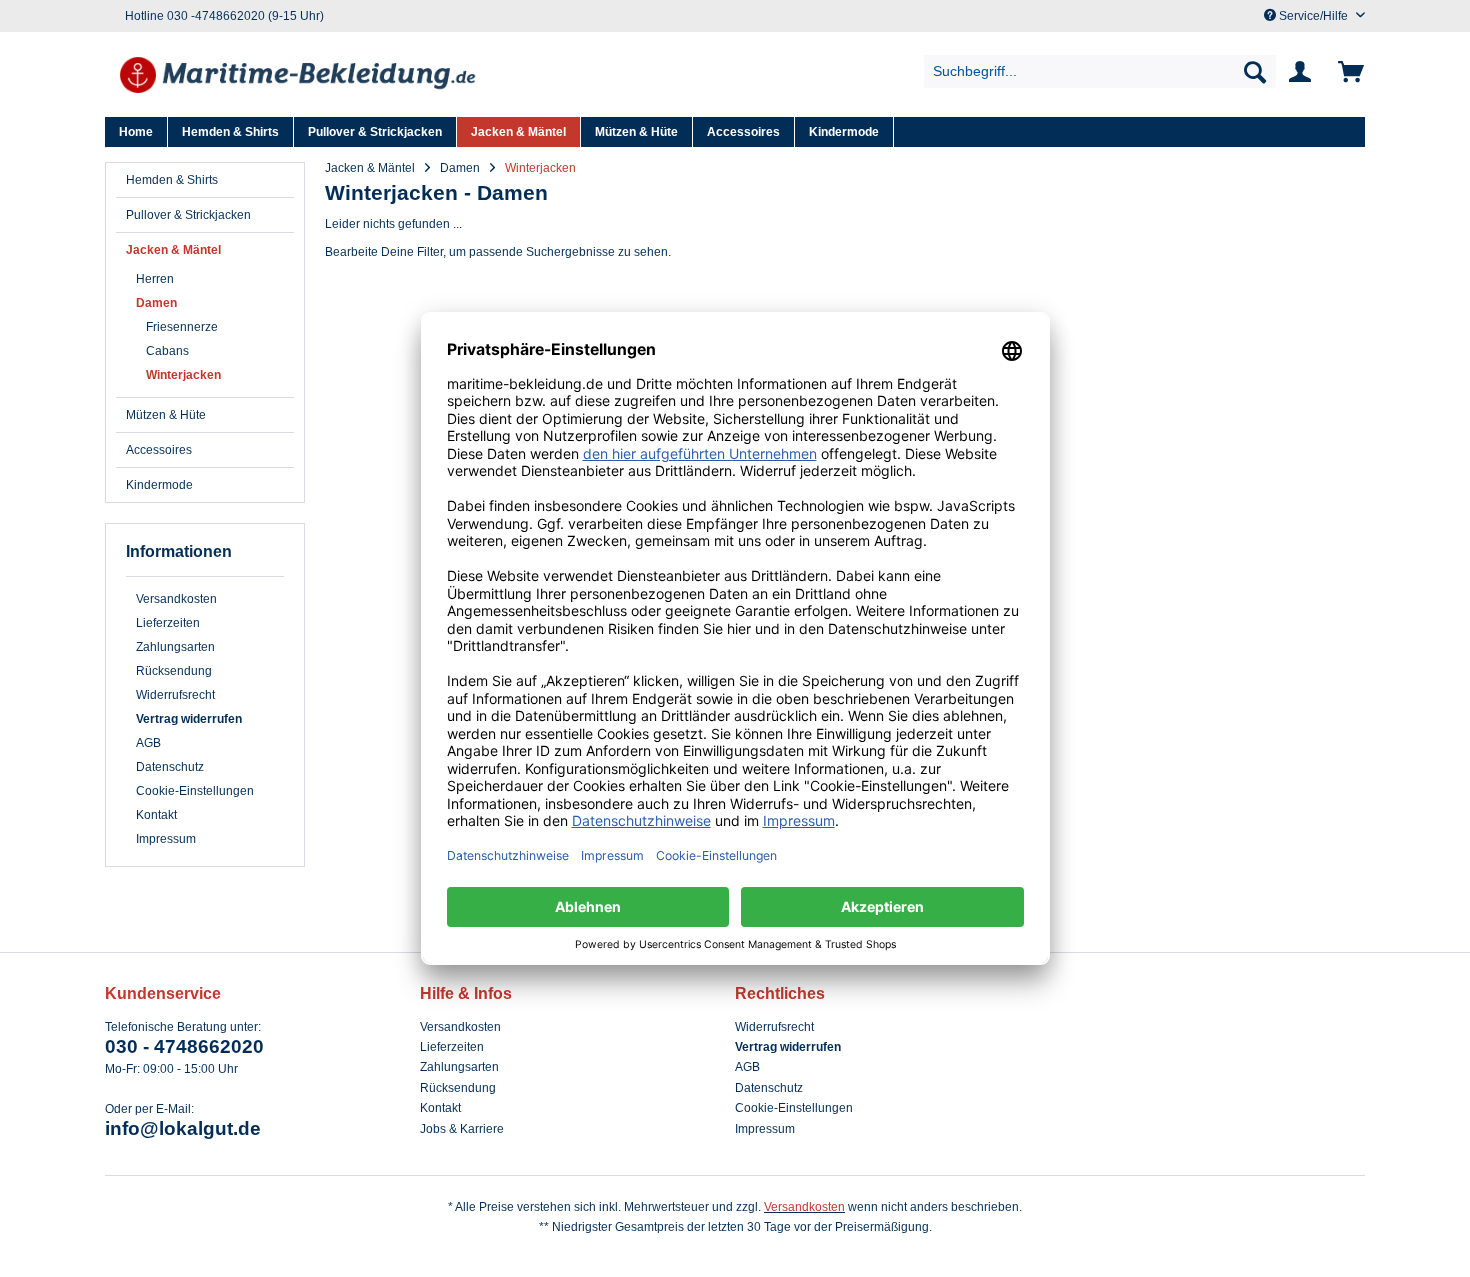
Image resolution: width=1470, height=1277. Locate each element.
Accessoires (159, 450)
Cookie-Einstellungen (195, 791)
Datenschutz (170, 767)
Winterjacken (183, 375)
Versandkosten (176, 599)
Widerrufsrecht (175, 695)
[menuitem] (1100, 71)
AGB (148, 743)
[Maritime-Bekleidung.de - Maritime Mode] (299, 77)
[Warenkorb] (1347, 72)
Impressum (166, 839)
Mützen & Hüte (166, 415)
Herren (155, 279)
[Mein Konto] (1304, 72)
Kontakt (156, 815)
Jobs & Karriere (462, 1129)
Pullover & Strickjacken (188, 215)
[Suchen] (1255, 71)
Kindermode (159, 485)
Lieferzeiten (168, 623)
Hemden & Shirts (172, 180)
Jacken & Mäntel (173, 250)
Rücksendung (174, 671)
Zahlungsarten (175, 647)
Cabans (167, 351)
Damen (156, 303)
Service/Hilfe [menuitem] (1313, 16)
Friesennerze (182, 327)
